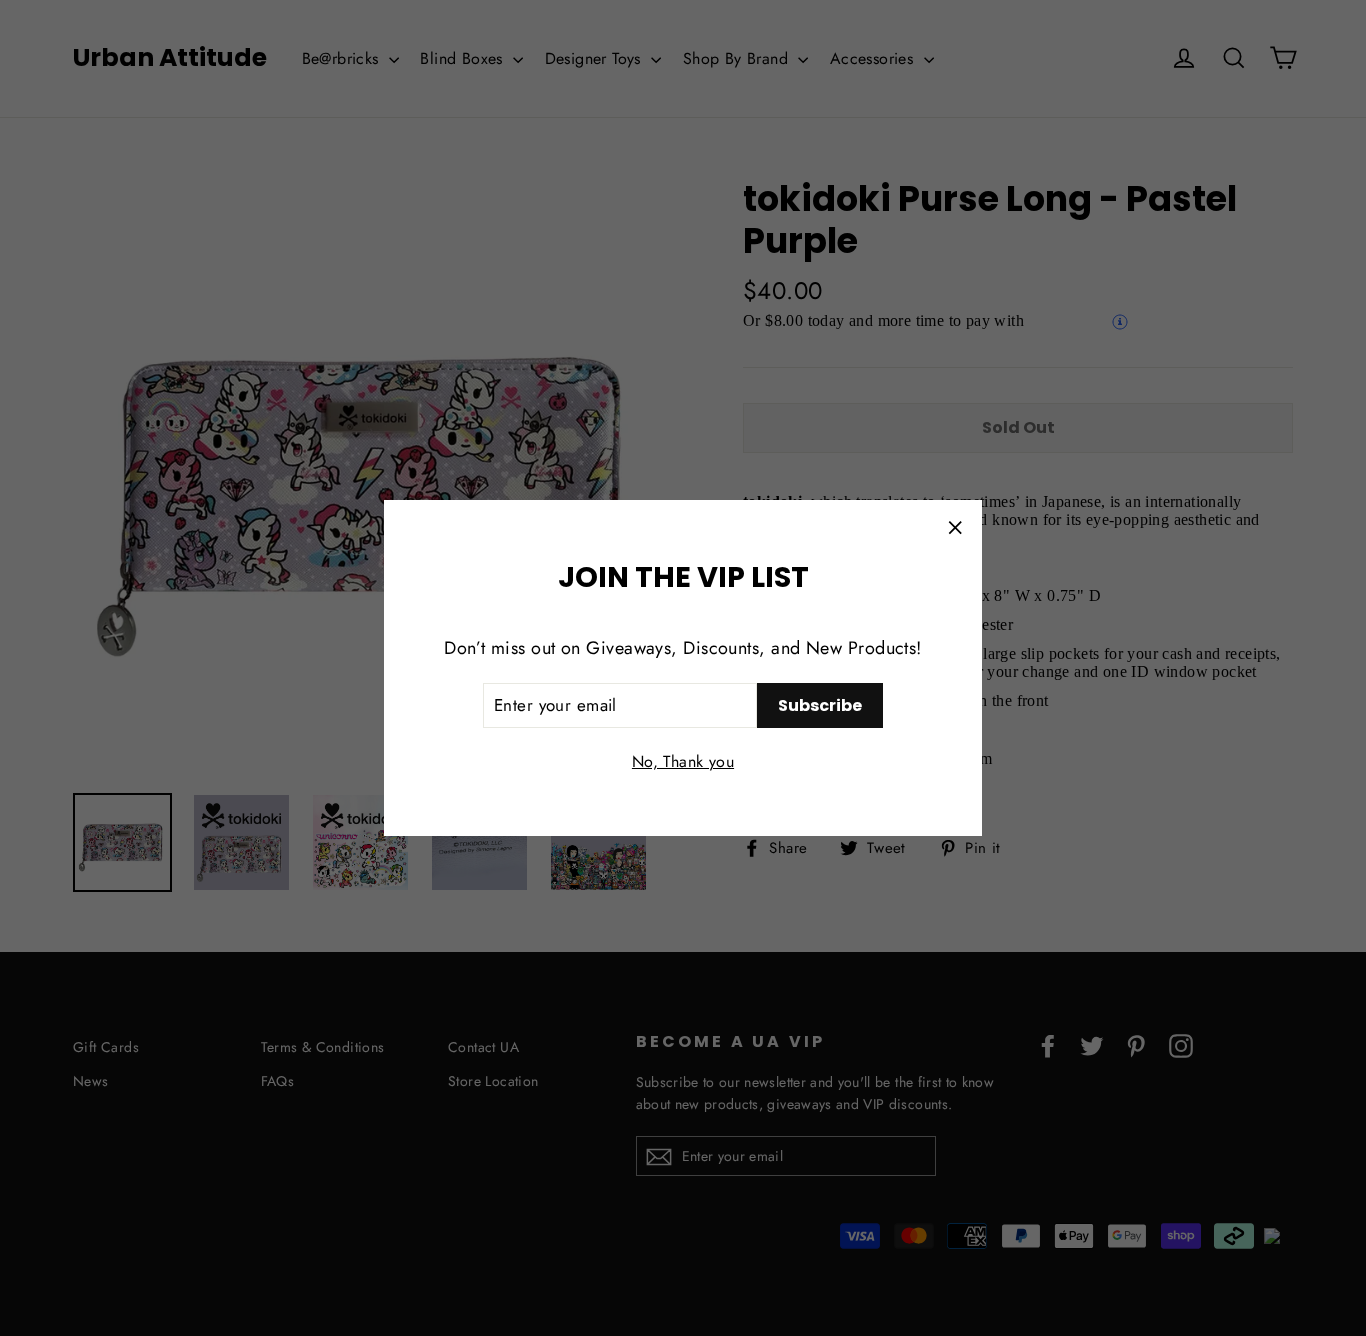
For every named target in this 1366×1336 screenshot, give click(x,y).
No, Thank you (683, 761)
